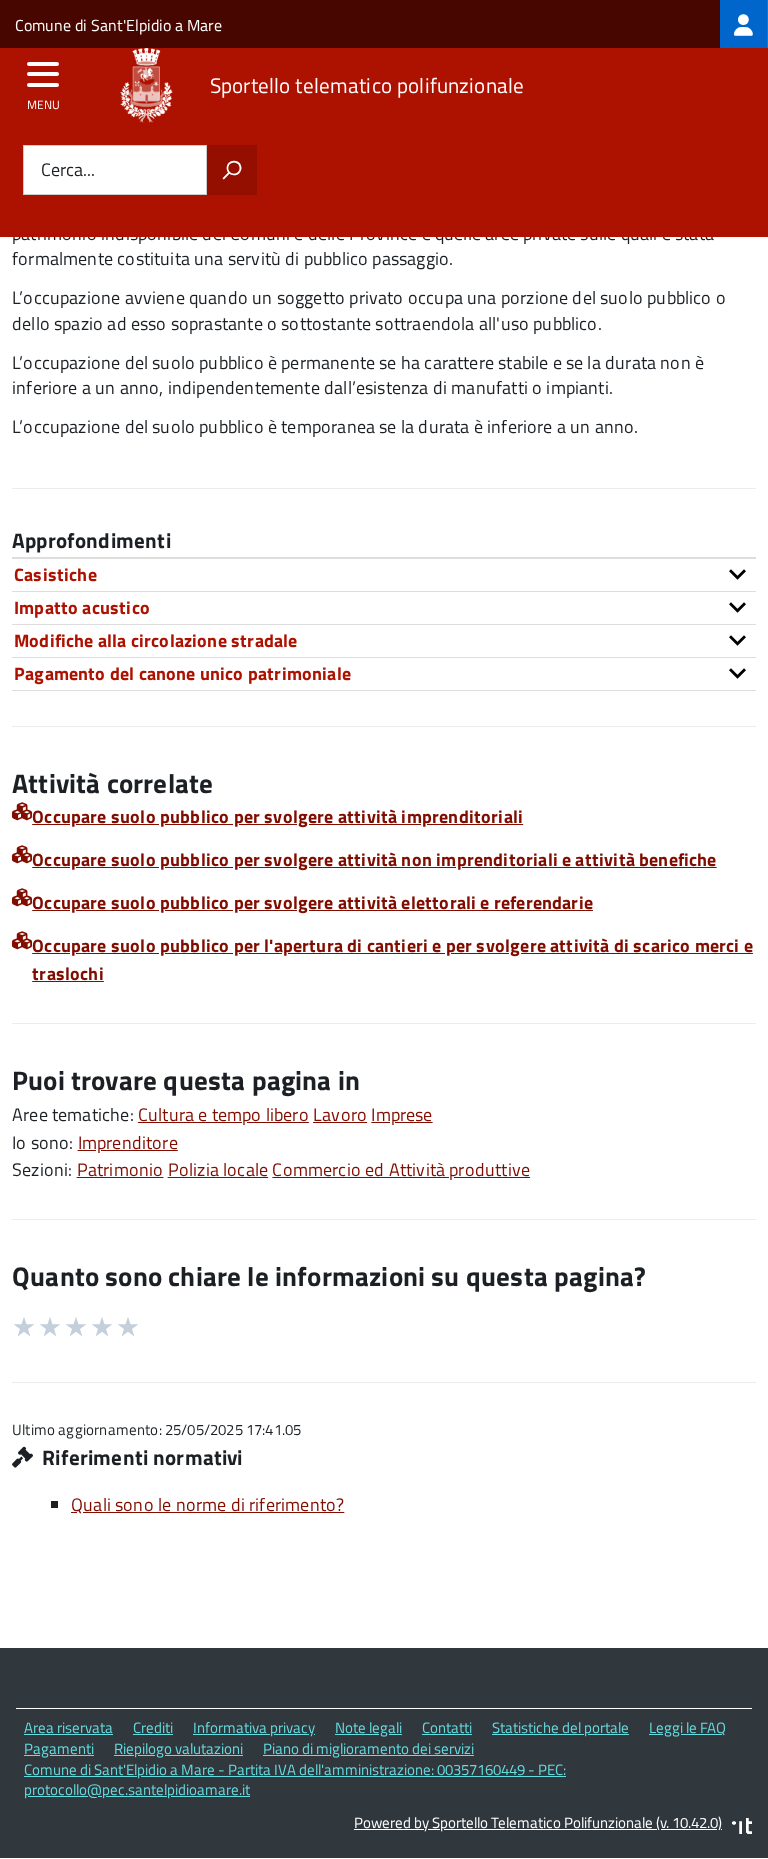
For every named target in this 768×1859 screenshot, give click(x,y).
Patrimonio (120, 1169)
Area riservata (68, 1727)
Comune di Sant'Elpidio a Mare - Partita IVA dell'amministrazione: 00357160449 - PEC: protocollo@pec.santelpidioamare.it (295, 1780)
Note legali (368, 1727)
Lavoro (340, 1114)
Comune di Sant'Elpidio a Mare (118, 25)
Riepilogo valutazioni (178, 1748)
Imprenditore (128, 1142)
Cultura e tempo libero (223, 1114)
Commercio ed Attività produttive (401, 1169)
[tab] (384, 574)
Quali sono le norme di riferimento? (207, 1504)
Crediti (153, 1727)
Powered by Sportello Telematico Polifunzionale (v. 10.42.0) (538, 1822)
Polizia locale (218, 1169)
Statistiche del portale (560, 1727)
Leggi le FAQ (687, 1727)
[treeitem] (744, 24)
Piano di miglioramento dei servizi (368, 1748)
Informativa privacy (254, 1727)
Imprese (401, 1114)
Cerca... (68, 170)
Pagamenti (59, 1748)
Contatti (447, 1727)
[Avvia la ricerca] (232, 170)
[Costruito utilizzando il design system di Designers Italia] (742, 1828)
